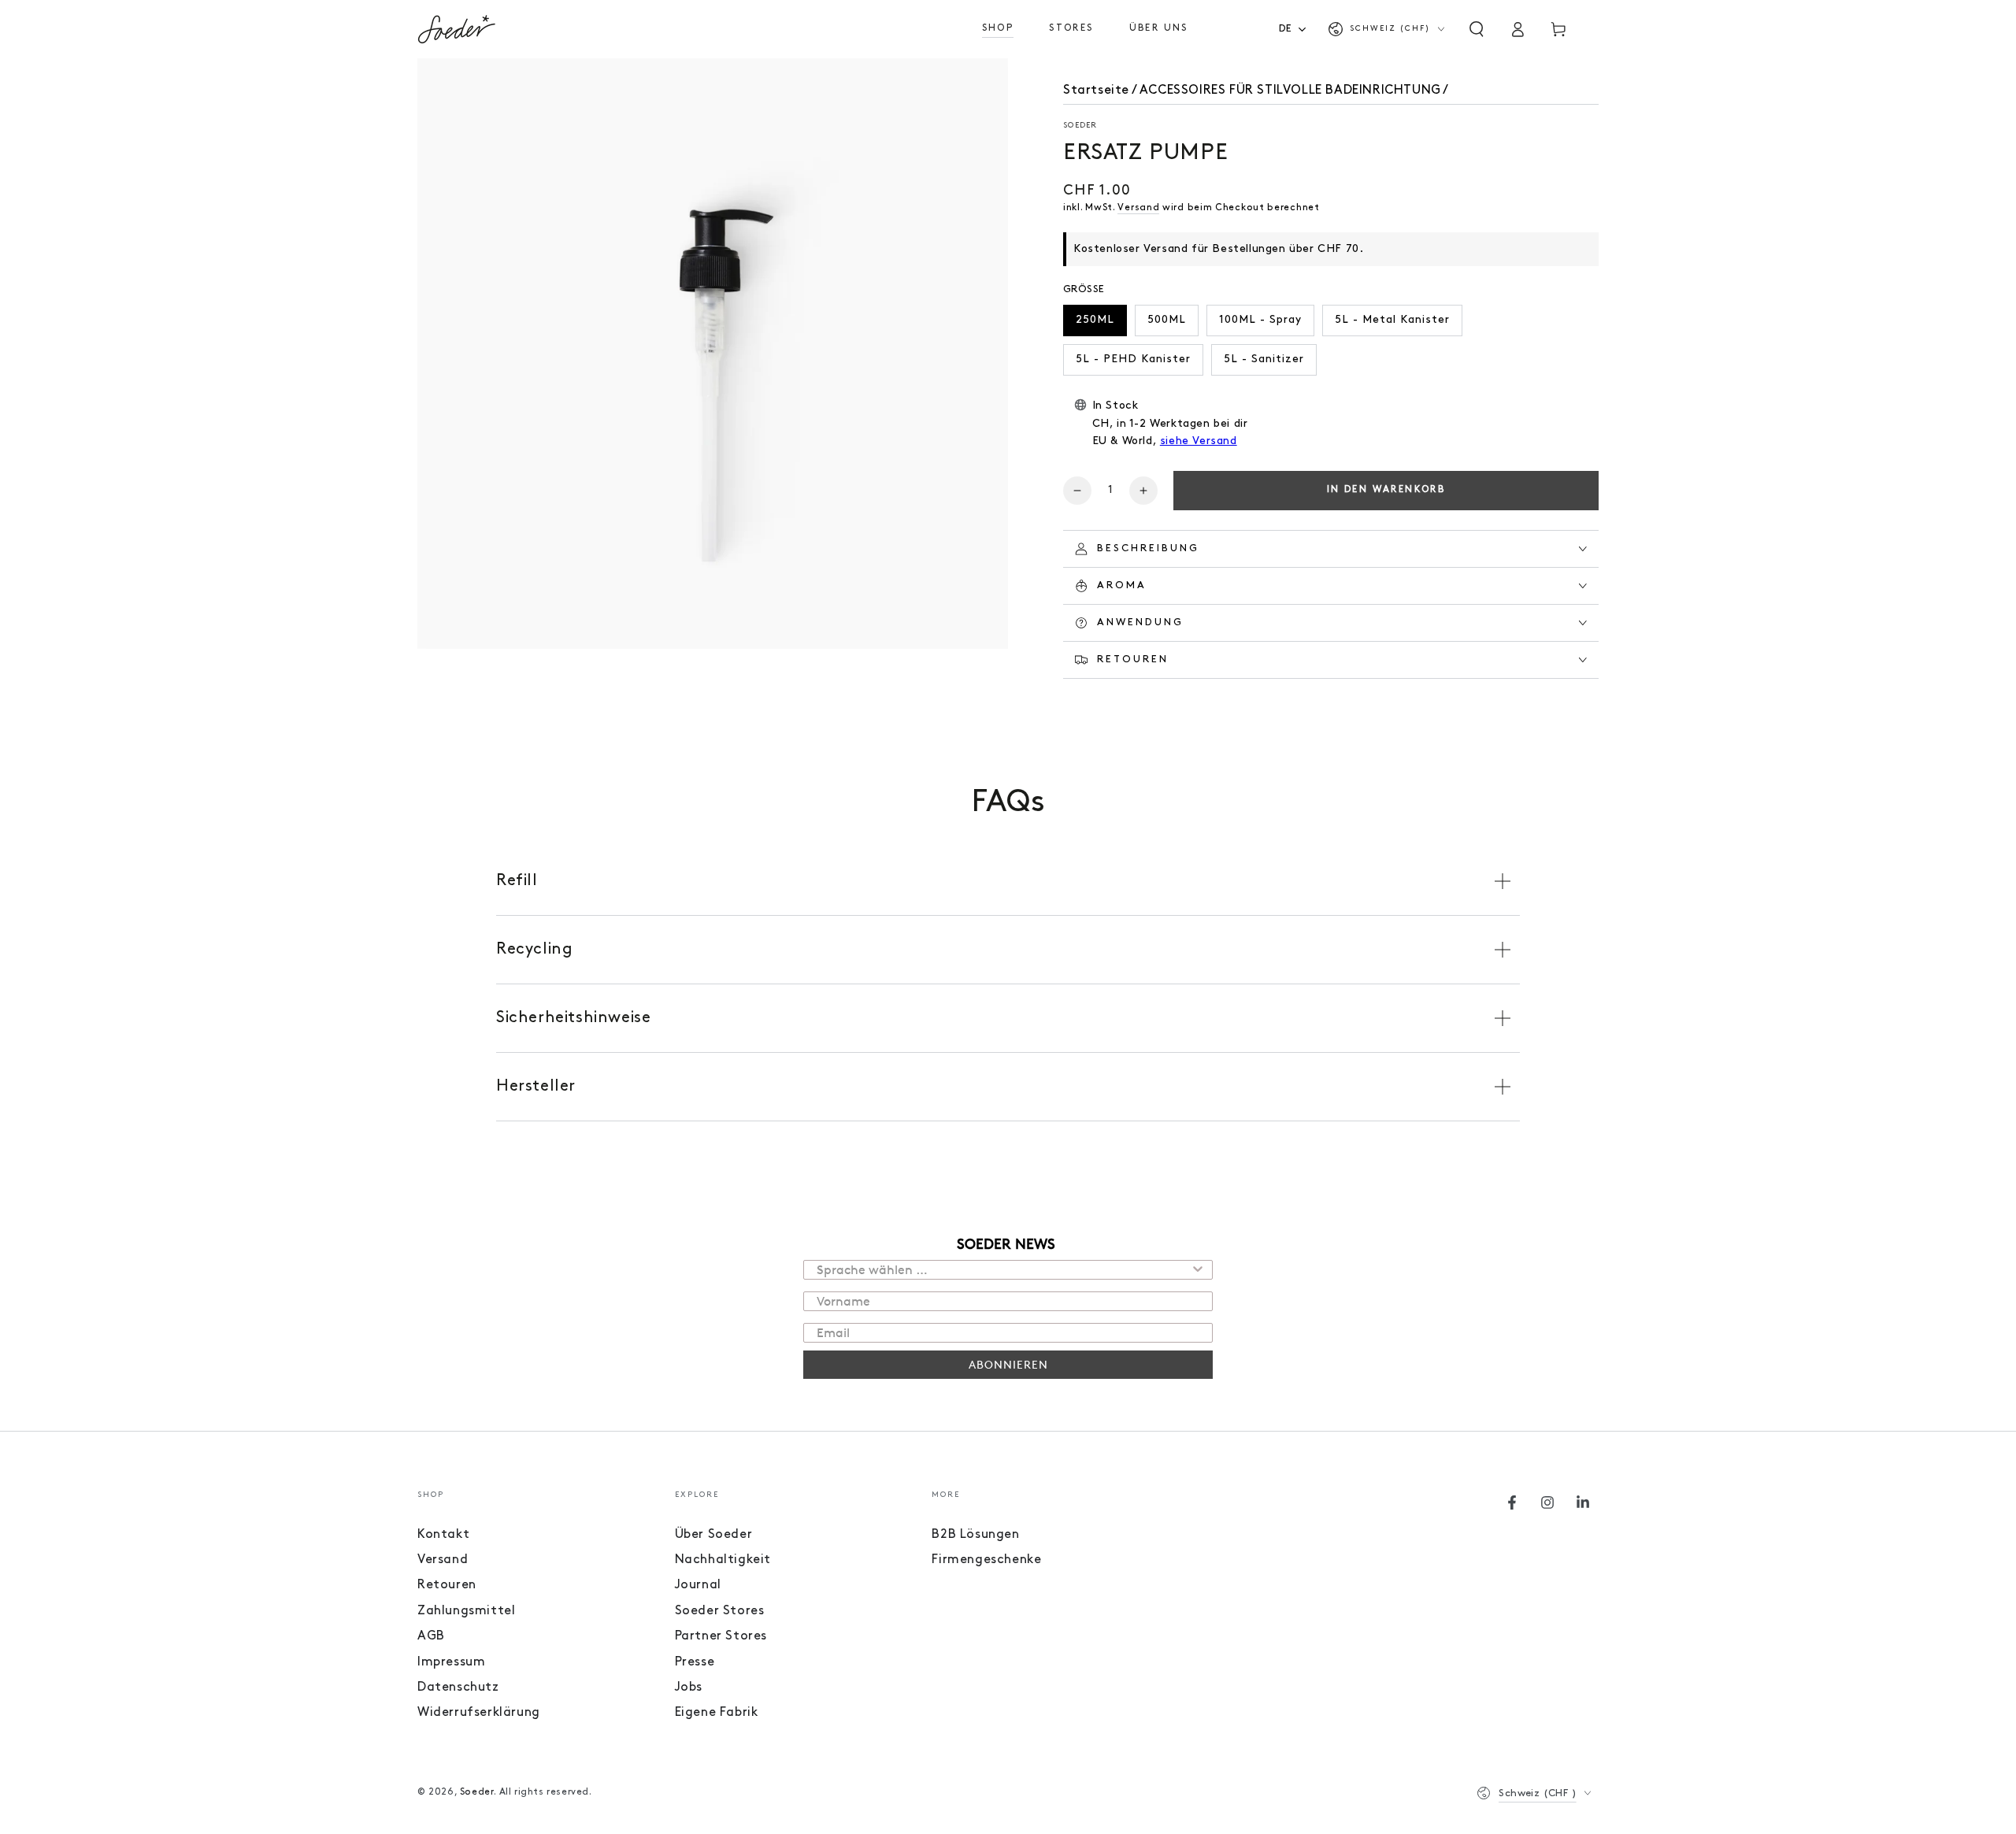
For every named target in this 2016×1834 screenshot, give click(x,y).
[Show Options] (1198, 1270)
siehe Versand (1199, 441)
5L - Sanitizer (1264, 359)
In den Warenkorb (1386, 490)
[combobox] (1297, 29)
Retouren (447, 1585)
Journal (698, 1585)
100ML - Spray (1260, 320)
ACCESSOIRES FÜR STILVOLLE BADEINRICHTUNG (1290, 91)
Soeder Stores (720, 1611)
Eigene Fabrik (717, 1713)
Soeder (1080, 126)
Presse (695, 1662)
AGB (431, 1636)
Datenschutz (458, 1688)
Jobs (689, 1688)
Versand (1138, 208)
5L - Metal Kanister (1392, 320)
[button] (1477, 29)
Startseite (1096, 91)
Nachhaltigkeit (723, 1560)
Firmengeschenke (986, 1560)
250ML (1095, 320)
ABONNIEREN (1008, 1364)
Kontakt (443, 1535)
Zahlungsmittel (466, 1611)
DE (1286, 29)
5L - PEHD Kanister (1133, 359)
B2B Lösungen (975, 1535)
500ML (1167, 320)
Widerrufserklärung (479, 1713)
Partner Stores (721, 1636)
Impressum (451, 1662)
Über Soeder (714, 1535)
